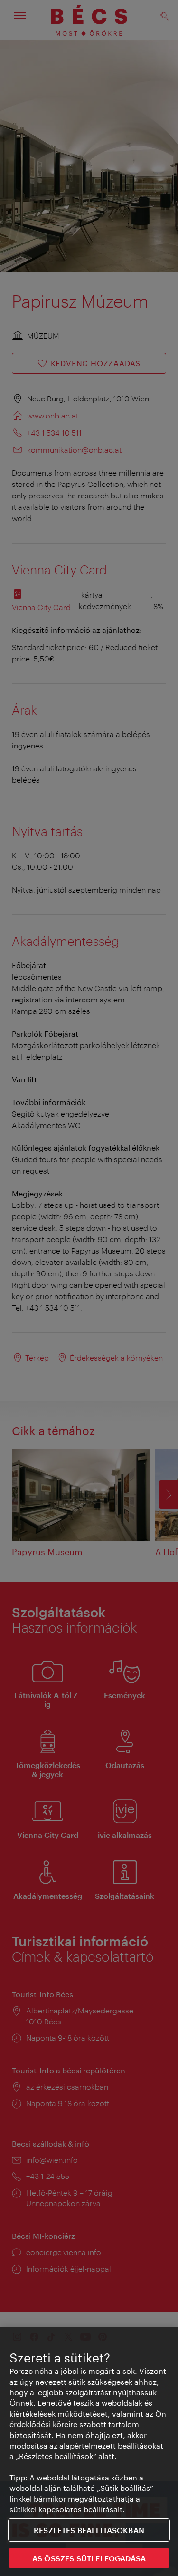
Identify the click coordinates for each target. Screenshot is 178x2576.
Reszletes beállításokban (89, 2530)
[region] (89, 2452)
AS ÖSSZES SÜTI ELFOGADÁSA (89, 2558)
